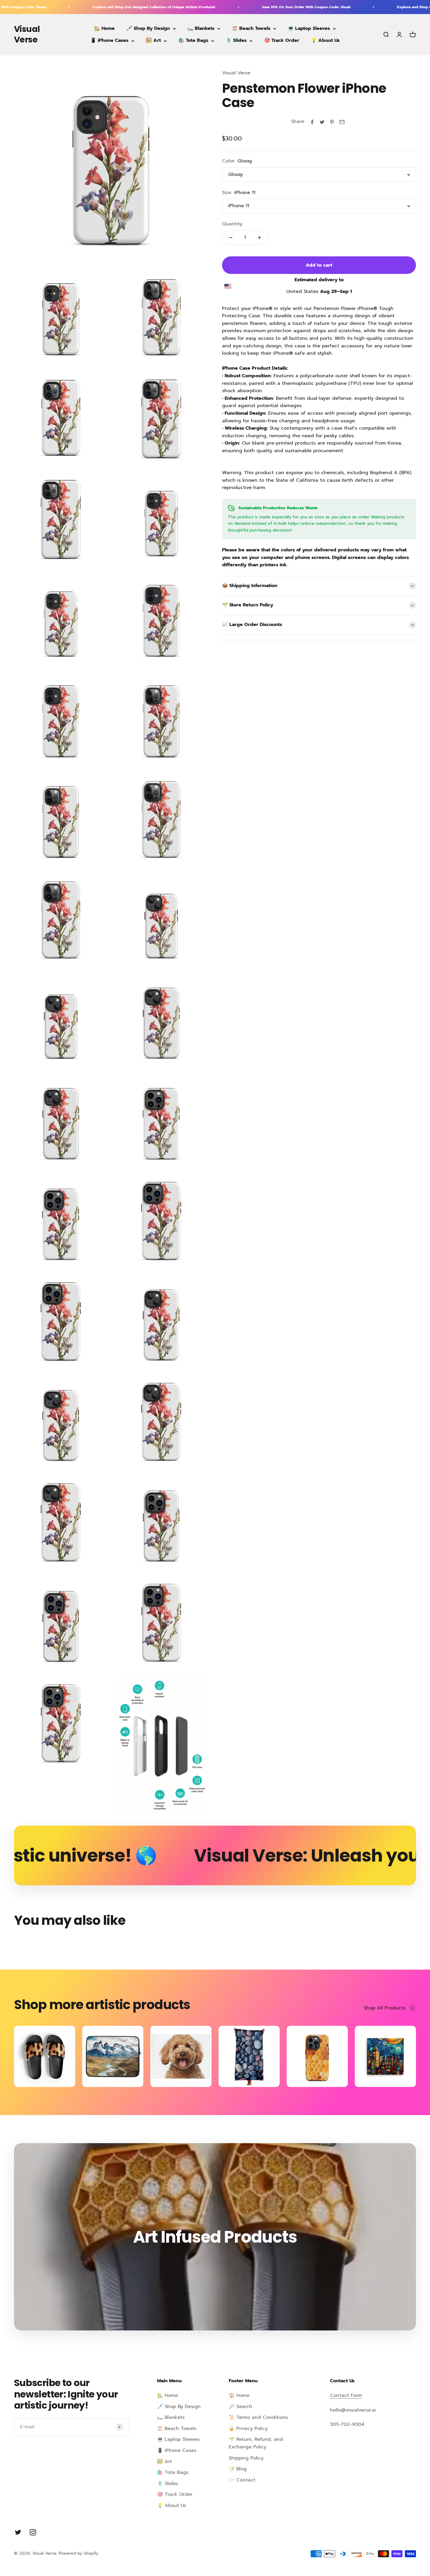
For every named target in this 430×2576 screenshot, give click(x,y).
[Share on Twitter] (322, 122)
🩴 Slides (236, 41)
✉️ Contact (242, 2480)
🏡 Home (104, 28)
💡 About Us (325, 41)
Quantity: (233, 224)
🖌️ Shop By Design (148, 28)
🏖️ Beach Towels (251, 28)
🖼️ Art (153, 41)
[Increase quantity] (259, 238)
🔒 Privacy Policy (248, 2428)
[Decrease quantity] (231, 238)
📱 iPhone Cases (109, 41)
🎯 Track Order (282, 41)
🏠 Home (239, 2395)
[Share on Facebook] (312, 122)
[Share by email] (342, 122)
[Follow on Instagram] (33, 2532)
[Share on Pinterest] (332, 122)
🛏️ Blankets (201, 28)
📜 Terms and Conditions (258, 2417)
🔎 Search (240, 2407)
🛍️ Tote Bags (193, 41)
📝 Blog (238, 2469)
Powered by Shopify (79, 2553)
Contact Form (346, 2395)
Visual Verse (236, 73)
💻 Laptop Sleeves (309, 28)
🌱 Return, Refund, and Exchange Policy (256, 2443)
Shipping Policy (246, 2458)
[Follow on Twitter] (18, 2532)
